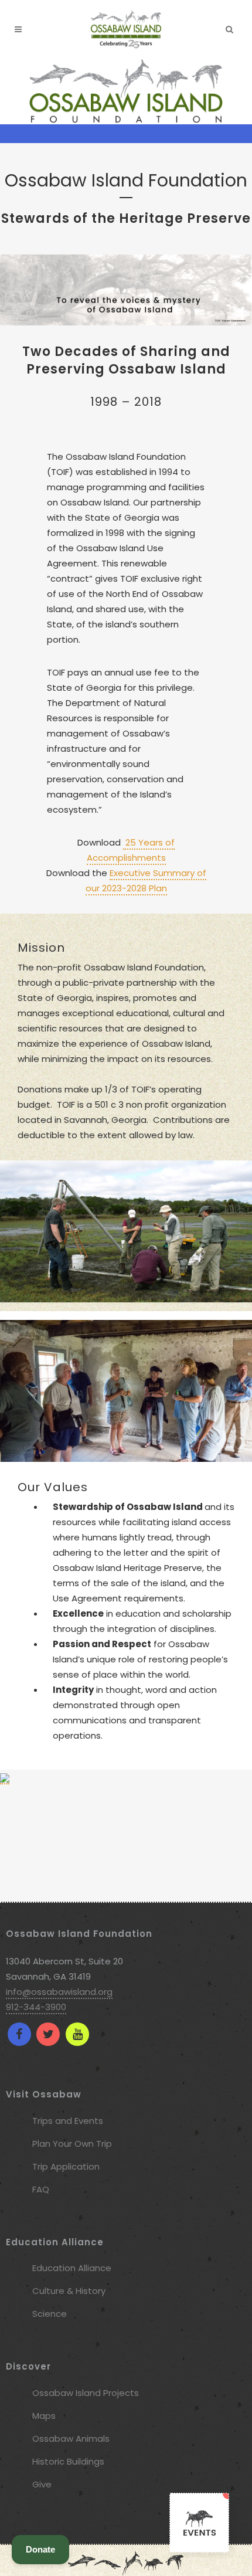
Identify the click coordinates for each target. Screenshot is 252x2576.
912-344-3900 (36, 2007)
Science (50, 2314)
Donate (40, 2549)
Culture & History (69, 2291)
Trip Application (66, 2166)
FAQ (41, 2189)
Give (42, 2484)
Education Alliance (72, 2268)
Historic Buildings (68, 2461)
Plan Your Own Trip (72, 2144)
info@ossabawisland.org (59, 1992)
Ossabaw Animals (71, 2438)
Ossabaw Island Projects (86, 2393)
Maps (44, 2416)
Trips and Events (68, 2121)
